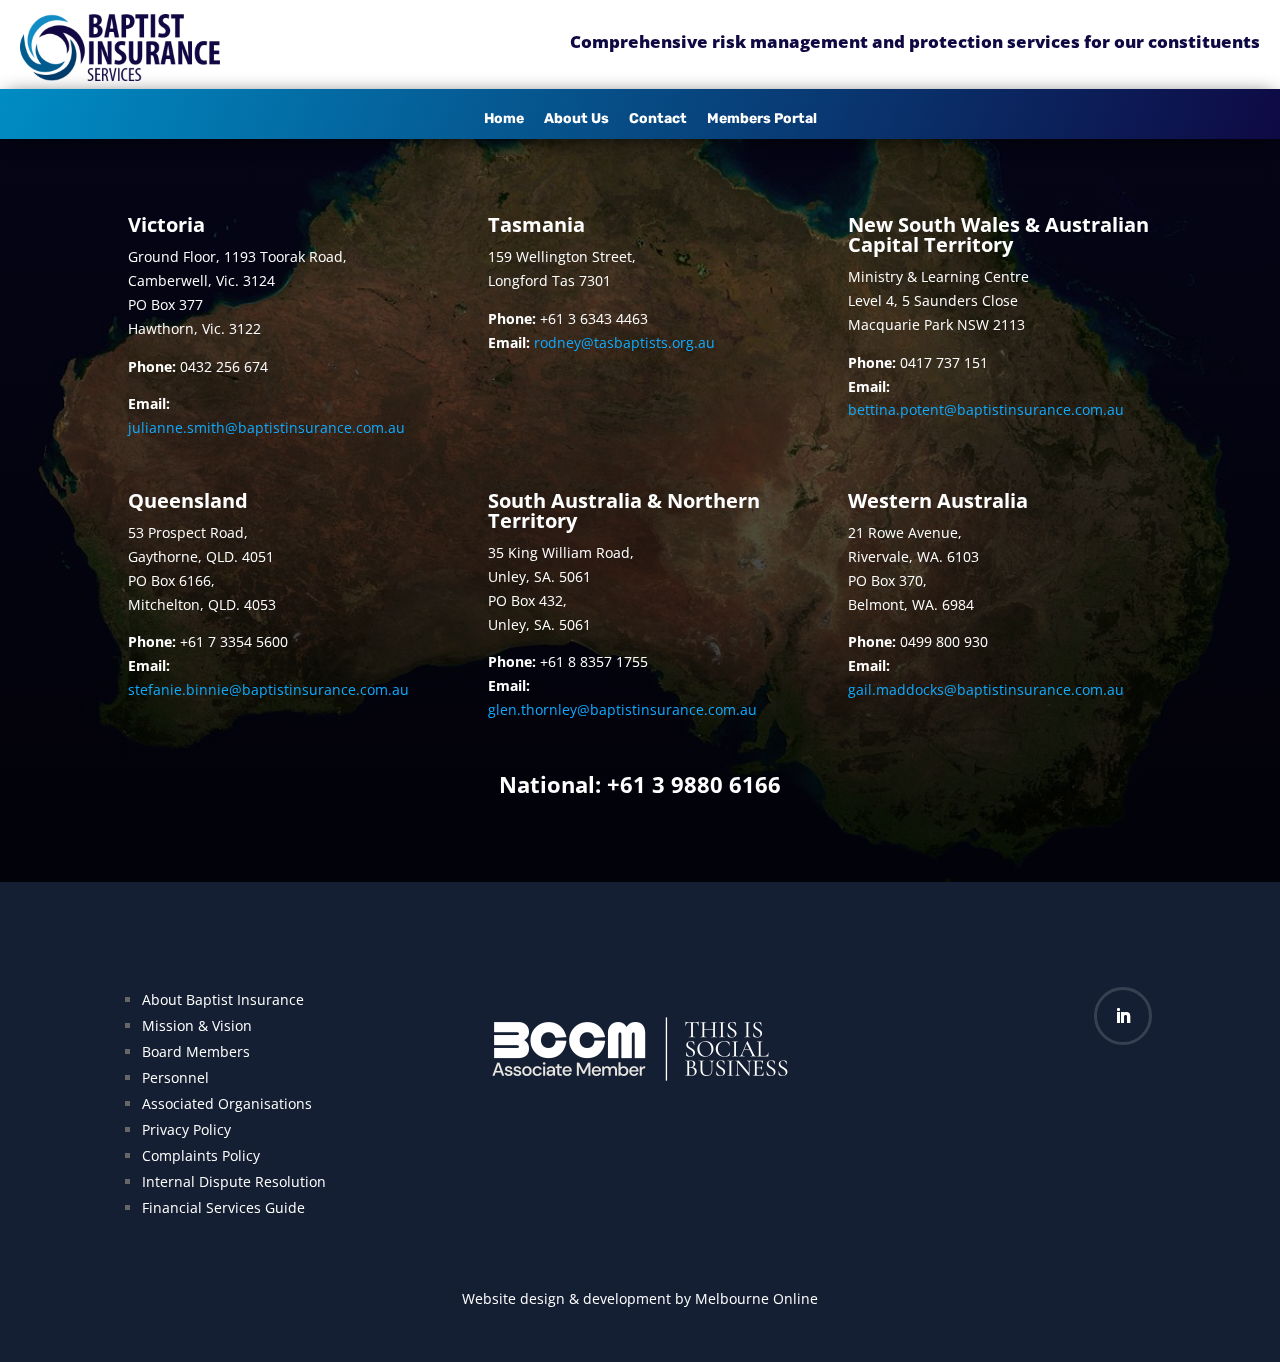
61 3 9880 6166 (700, 784)
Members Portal (762, 118)
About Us (576, 118)
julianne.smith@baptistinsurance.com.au (266, 427)
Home (504, 118)
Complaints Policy (201, 1155)
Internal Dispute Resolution (234, 1181)
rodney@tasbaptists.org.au (624, 342)
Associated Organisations (227, 1103)
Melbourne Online (756, 1298)
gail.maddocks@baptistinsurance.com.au (986, 689)
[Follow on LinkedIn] (1123, 1016)
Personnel (175, 1077)
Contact (658, 118)
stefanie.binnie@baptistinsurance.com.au (268, 689)
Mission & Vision (197, 1025)
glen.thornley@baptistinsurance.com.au (622, 709)
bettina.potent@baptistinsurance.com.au (986, 409)
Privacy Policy (186, 1129)
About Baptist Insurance (223, 999)
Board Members (196, 1051)
